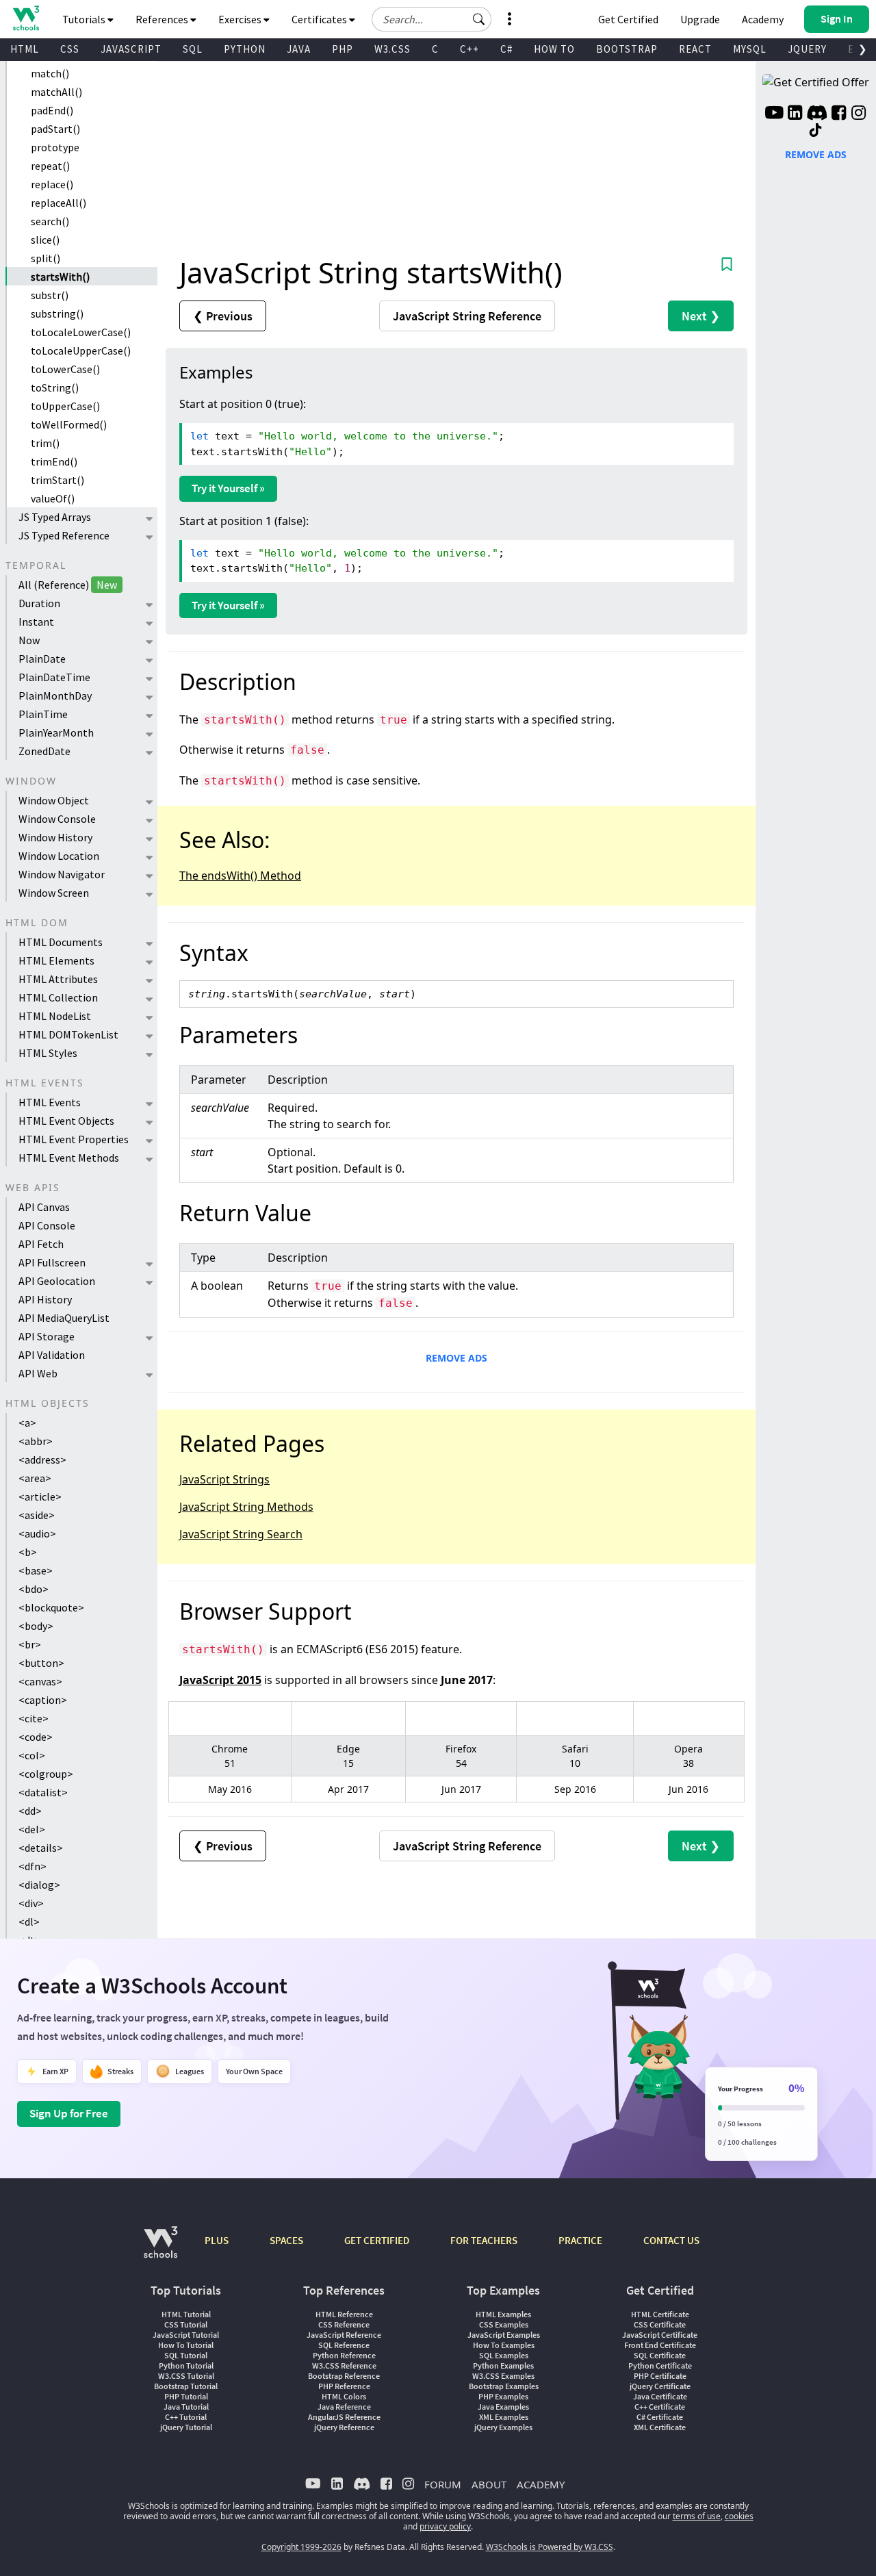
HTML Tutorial (186, 2314)
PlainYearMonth (56, 732)
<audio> (37, 1533)
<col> (32, 1755)
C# (506, 49)
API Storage (47, 1336)
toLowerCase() (65, 369)
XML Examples (504, 2417)
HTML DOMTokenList (68, 1034)
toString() (55, 387)
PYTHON (245, 49)
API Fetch (41, 1244)
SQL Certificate (660, 2355)
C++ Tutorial (186, 2417)
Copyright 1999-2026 (301, 2547)
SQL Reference (344, 2345)
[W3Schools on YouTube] (774, 114)
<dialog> (39, 1885)
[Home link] (26, 18)
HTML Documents (61, 942)
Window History (55, 837)
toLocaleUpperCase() (81, 350)
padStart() (55, 129)
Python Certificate (660, 2365)
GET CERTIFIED (377, 2240)
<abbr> (36, 1441)
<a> (27, 1423)
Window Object (54, 800)
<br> (30, 1644)
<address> (42, 1459)
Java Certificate (660, 2396)
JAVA (299, 49)
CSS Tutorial (186, 2324)
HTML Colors (344, 2396)
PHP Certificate (660, 2376)
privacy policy (445, 2526)
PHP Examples (503, 2396)
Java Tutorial (186, 2407)
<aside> (37, 1515)
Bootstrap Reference (344, 2376)
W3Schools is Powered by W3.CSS (550, 2547)
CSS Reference (344, 2324)
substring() (57, 314)
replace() (52, 184)
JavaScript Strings (224, 1479)
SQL (193, 49)
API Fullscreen (52, 1262)
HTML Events (50, 1102)
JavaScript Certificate (660, 2335)
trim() (45, 443)
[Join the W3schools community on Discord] (817, 114)
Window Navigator (62, 874)
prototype (55, 147)
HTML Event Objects (66, 1121)
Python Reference (344, 2355)
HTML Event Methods (69, 1158)
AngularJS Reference (344, 2417)
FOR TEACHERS (484, 2240)
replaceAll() (59, 203)
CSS (70, 49)
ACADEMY (541, 2484)
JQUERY (807, 49)
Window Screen (54, 893)
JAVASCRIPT (131, 49)
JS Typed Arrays (55, 517)
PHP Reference (344, 2386)
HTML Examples (503, 2314)
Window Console (57, 819)
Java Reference (344, 2407)
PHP (343, 49)
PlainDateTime (54, 677)
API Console (47, 1225)
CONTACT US (671, 2240)
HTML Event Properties (74, 1139)
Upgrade (700, 19)
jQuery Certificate (660, 2386)
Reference (467, 316)
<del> (32, 1829)
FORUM (443, 2484)
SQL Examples (504, 2355)
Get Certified (628, 19)
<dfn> (33, 1866)
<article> (40, 1496)
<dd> (30, 1811)
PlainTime (43, 714)
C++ (469, 49)
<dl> (29, 1922)
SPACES (286, 2240)
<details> (41, 1848)
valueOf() (53, 498)
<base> (36, 1570)
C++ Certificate (660, 2407)
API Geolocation (57, 1281)
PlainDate (42, 659)
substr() (50, 295)
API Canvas (44, 1207)
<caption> (43, 1700)
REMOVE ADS (456, 1358)
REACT (695, 49)
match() (50, 73)
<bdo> (34, 1589)
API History (45, 1299)
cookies (739, 2516)
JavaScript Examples (504, 2335)
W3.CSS (392, 49)
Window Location (59, 856)
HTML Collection (58, 997)
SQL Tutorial (186, 2355)
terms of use (697, 2516)
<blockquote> (51, 1607)
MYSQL (750, 49)
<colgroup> (46, 1774)
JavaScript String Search (241, 1534)
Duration (39, 603)
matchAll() (56, 92)
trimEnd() (54, 461)
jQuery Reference (344, 2427)
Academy (763, 19)
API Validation (52, 1355)
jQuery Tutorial (186, 2427)
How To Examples (504, 2345)
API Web (38, 1373)
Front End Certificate (660, 2345)
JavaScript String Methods (246, 1507)
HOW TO (554, 49)
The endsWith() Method (240, 876)
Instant (36, 622)
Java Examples (503, 2407)
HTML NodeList (55, 1016)
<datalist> (43, 1792)
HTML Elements (56, 960)
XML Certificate (660, 2427)
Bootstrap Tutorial (186, 2386)
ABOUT (489, 2484)
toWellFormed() (69, 424)
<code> (36, 1737)
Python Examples (503, 2365)
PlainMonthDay (55, 696)
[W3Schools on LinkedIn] (795, 114)
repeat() (50, 166)
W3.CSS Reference (344, 2365)
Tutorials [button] (85, 19)
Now (29, 640)
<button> (41, 1663)
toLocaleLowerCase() (81, 332)
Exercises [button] (241, 19)
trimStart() (57, 480)
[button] (479, 19)
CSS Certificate (660, 2324)
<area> (35, 1478)
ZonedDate (44, 751)
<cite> (34, 1718)
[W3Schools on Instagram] (859, 114)
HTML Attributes (58, 979)
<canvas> (40, 1681)
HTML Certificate (660, 2314)
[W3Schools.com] (160, 2249)
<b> (28, 1552)
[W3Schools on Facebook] (839, 114)
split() (46, 258)
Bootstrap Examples (504, 2386)
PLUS (217, 2240)
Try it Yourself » (228, 488)
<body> (36, 1626)
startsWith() (60, 277)
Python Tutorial (186, 2365)
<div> (31, 1903)
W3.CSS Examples (503, 2376)
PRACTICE (580, 2240)
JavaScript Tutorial (186, 2335)
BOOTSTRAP (627, 49)
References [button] (163, 19)
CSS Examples (504, 2324)
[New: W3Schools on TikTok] (816, 131)
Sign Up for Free (69, 2113)
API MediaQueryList (64, 1318)
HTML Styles (48, 1053)
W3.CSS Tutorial (186, 2376)
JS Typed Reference (64, 535)
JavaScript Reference (344, 2335)
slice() (45, 240)
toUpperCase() (65, 406)
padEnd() (52, 110)
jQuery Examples (503, 2427)
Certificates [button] (320, 19)
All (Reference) (68, 585)
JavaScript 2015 (220, 1680)
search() (50, 221)
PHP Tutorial (186, 2396)
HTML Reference (344, 2314)
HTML (25, 49)
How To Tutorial (186, 2345)
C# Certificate (660, 2417)
